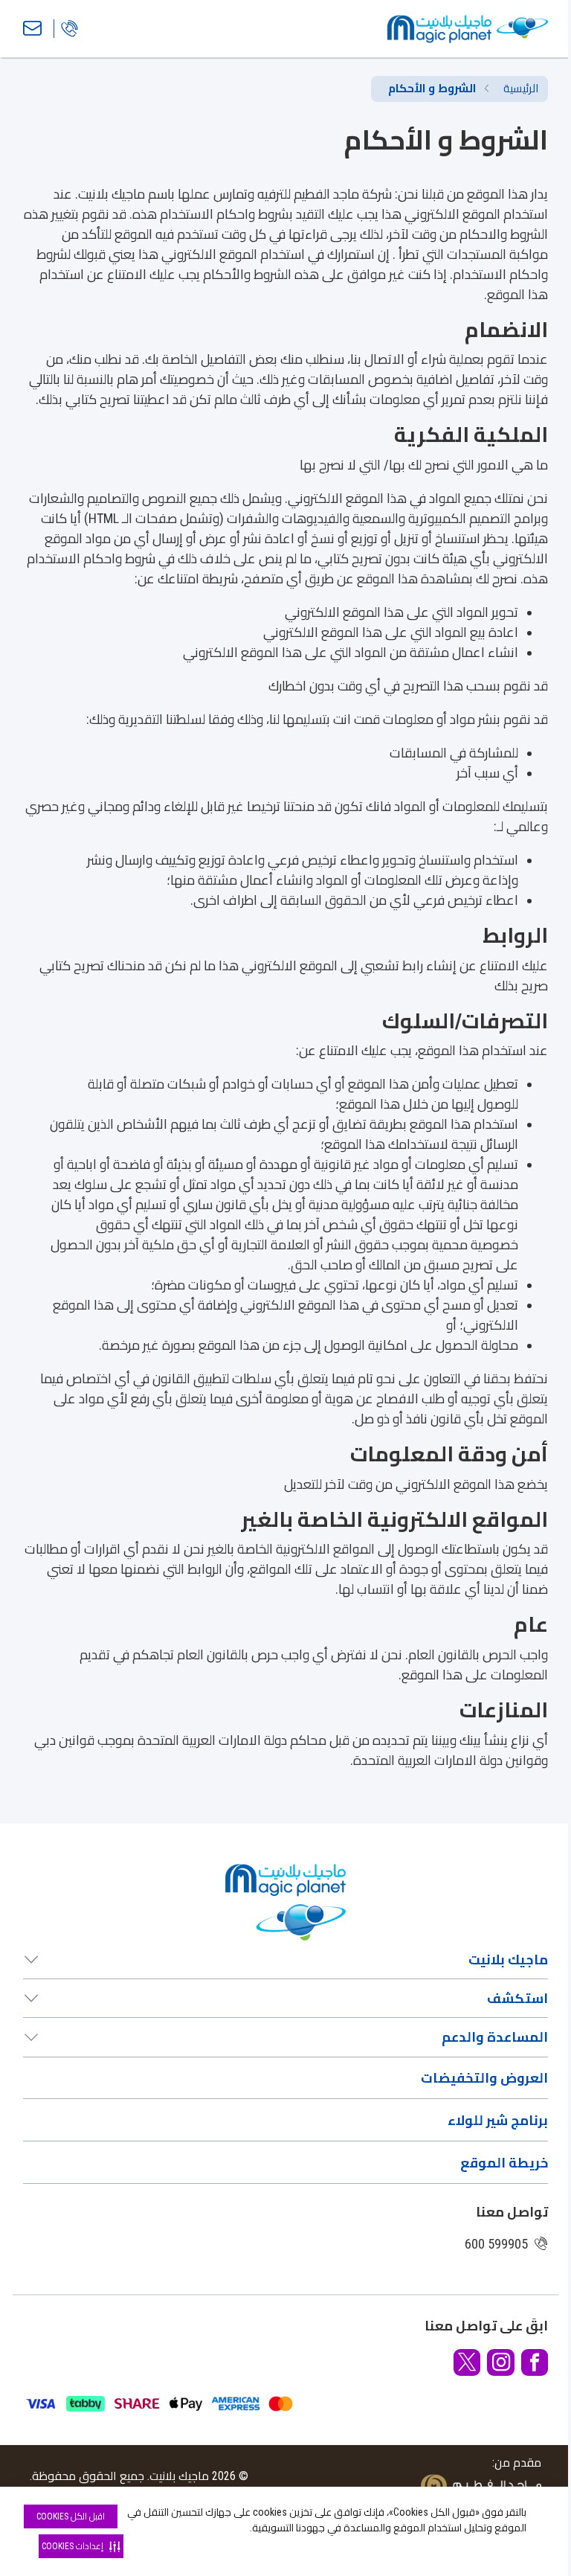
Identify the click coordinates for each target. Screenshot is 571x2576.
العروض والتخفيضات (484, 2078)
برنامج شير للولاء (498, 2120)
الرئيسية (521, 89)
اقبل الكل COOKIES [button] (71, 2516)
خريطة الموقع (504, 2163)
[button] (535, 2362)
